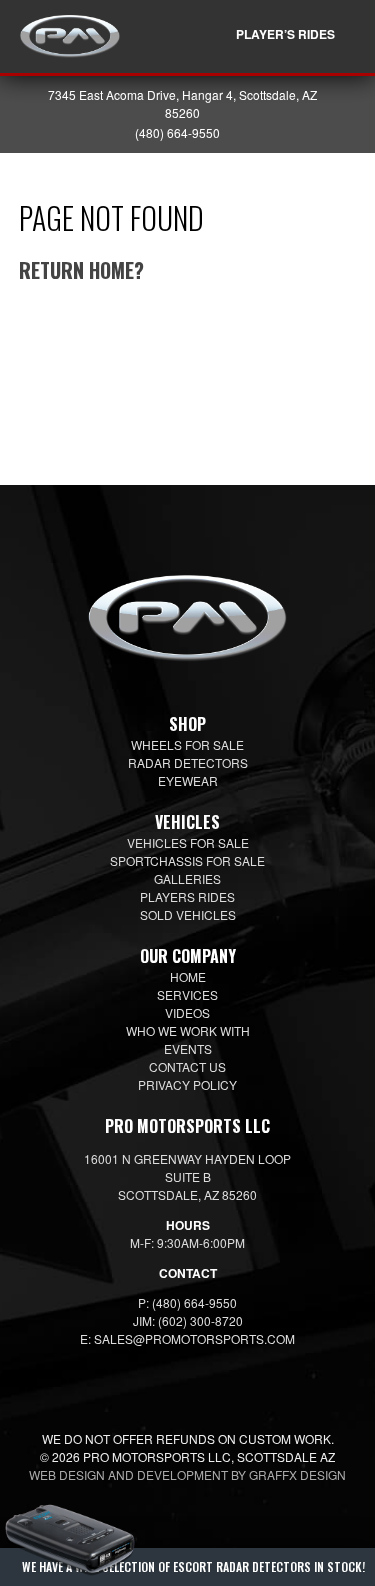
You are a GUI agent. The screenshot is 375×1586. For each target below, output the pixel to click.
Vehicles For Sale (188, 842)
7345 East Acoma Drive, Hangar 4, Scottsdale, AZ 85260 (182, 103)
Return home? (81, 270)
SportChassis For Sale (187, 860)
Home (188, 976)
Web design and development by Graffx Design (187, 1474)
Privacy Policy (187, 1084)
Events (188, 1048)
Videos (187, 1012)
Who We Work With (188, 1030)
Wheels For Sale (187, 744)
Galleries (187, 878)
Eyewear (188, 780)
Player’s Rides (285, 34)
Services (187, 994)
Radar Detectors (188, 762)
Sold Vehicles (188, 914)
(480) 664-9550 (177, 132)
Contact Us (187, 1066)
